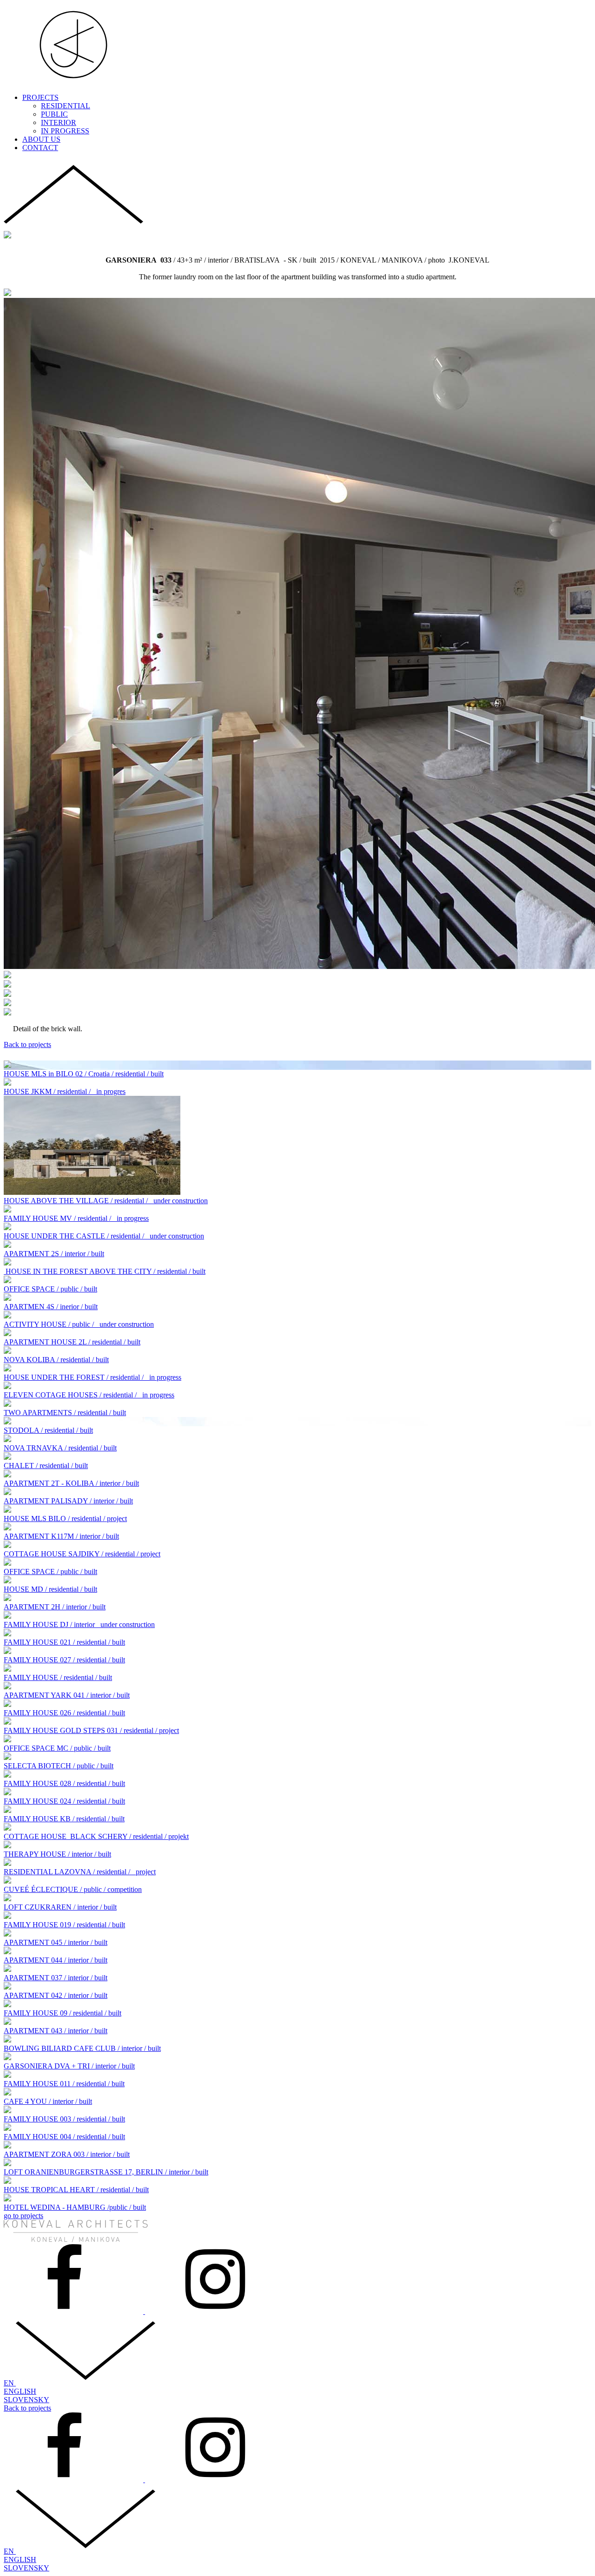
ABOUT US (41, 139)
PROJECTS (40, 97)
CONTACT (40, 148)
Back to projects (27, 1044)
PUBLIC (54, 114)
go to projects (23, 2216)
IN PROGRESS (65, 131)
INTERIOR (59, 122)
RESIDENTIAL (66, 106)
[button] (73, 227)
